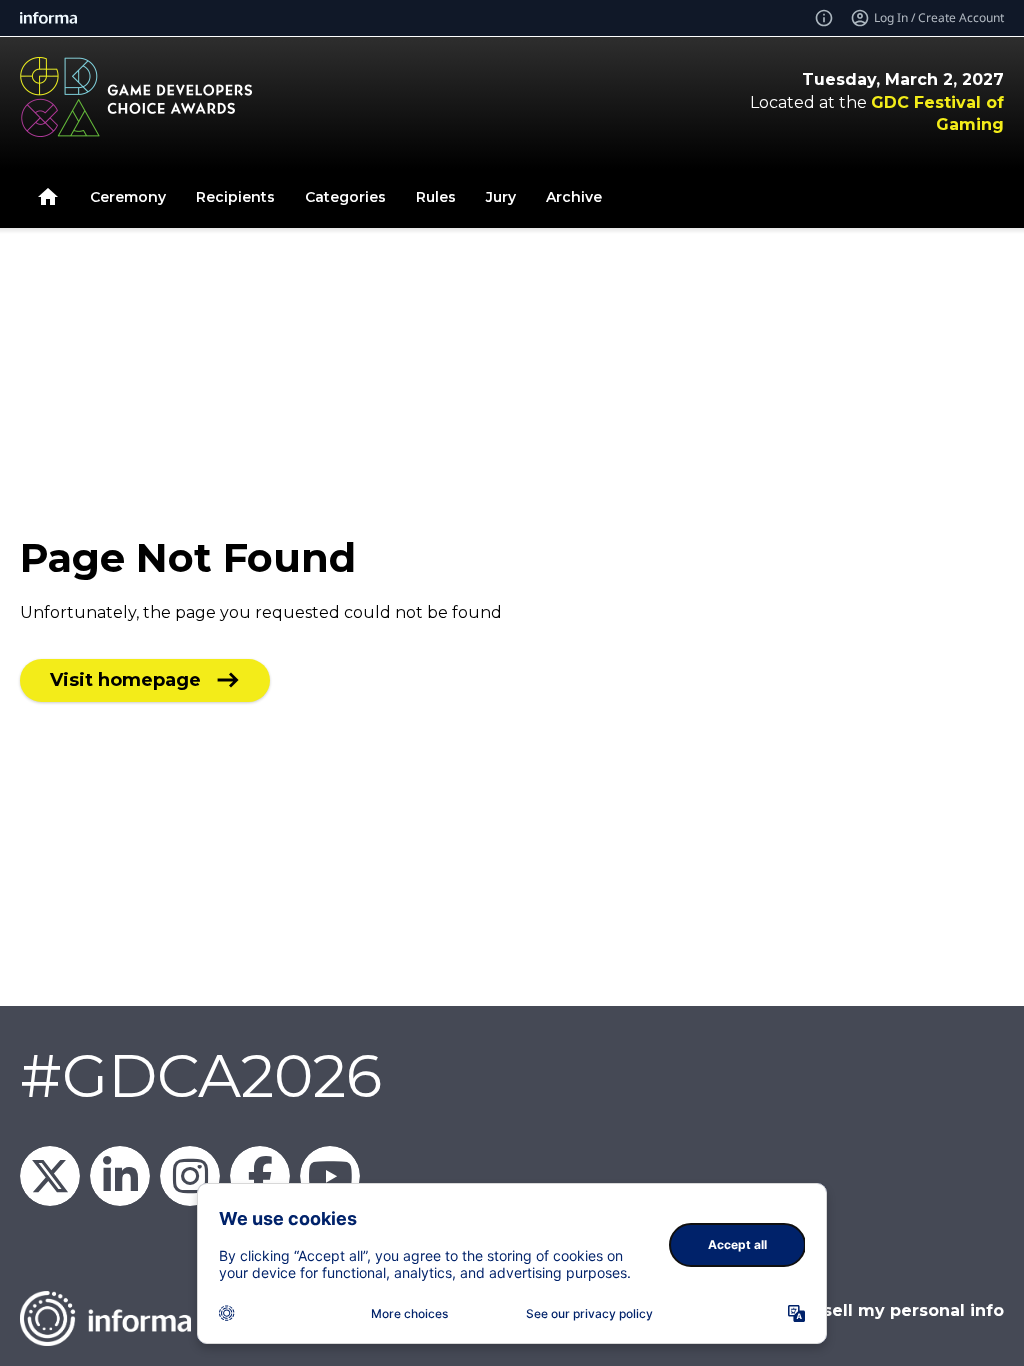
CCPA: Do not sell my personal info (854, 1310)
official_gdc (190, 1176)
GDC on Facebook (260, 1176)
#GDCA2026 (201, 1075)
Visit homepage (125, 680)
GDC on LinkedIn (120, 1176)
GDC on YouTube (330, 1176)
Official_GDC (50, 1176)
